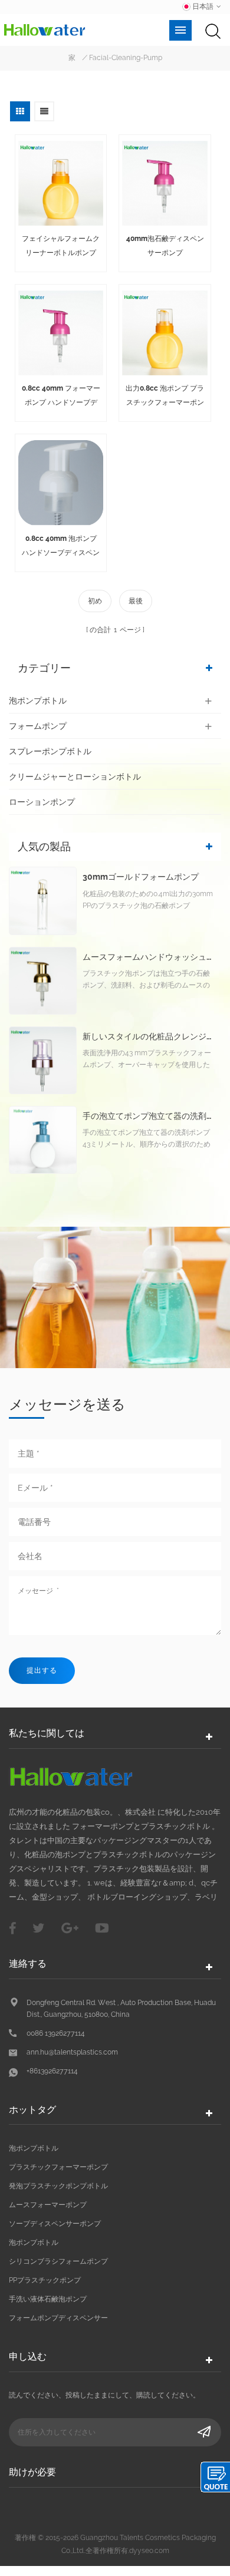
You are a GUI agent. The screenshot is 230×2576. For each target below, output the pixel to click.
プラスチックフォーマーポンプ (58, 2167)
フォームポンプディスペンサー (58, 2318)
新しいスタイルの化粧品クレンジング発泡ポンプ (149, 1037)
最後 (136, 601)
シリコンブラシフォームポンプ (58, 2261)
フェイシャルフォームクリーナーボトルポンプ (61, 246)
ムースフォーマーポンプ (48, 2205)
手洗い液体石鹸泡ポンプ (48, 2299)
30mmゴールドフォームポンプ (141, 877)
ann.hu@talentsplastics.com (72, 2052)
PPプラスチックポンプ (45, 2280)
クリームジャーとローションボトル (75, 777)
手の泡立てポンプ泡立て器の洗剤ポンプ (149, 1116)
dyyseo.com (149, 2551)
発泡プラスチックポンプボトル (58, 2186)
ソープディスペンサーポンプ (55, 2224)
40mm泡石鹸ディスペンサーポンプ (165, 246)
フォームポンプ (38, 726)
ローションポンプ (42, 802)
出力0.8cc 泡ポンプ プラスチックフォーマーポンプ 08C (165, 397)
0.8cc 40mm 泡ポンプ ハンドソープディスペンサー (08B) (61, 547)
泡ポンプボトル (38, 701)
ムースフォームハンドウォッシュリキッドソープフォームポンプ (149, 957)
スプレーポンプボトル (50, 751)
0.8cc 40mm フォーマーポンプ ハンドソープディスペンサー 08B (61, 397)
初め (95, 601)
